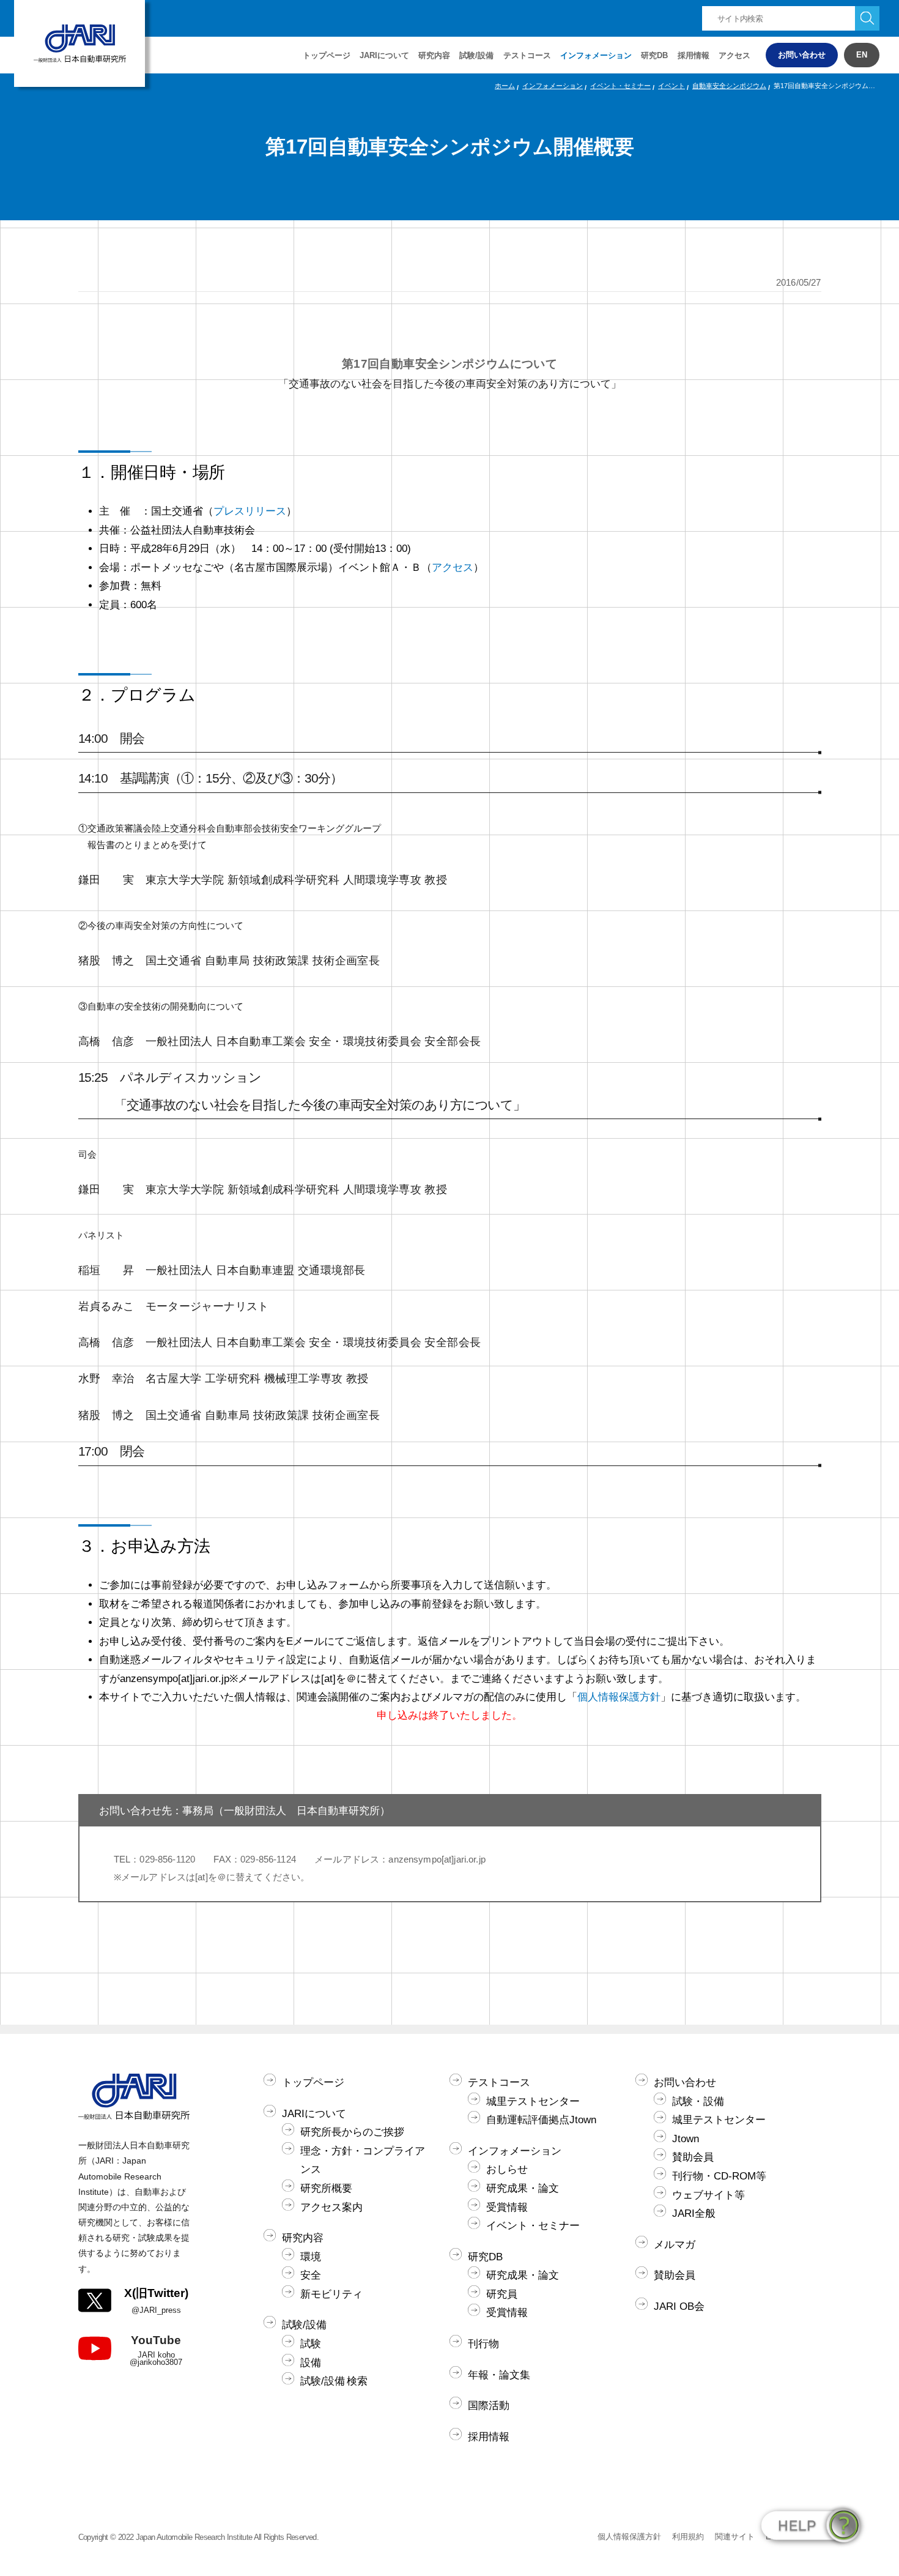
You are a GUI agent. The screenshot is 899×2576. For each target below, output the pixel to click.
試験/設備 (304, 2325)
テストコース (499, 2083)
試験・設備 (698, 2101)
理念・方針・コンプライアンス (363, 2161)
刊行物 (483, 2344)
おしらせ (507, 2169)
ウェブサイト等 (708, 2195)
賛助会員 (693, 2157)
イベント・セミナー (620, 86)
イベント (671, 86)
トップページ (327, 55)
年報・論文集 (499, 2375)
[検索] (867, 18)
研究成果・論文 (523, 2188)
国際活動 (489, 2406)
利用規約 (688, 2537)
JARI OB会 (679, 2306)
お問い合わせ (802, 55)
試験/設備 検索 (334, 2381)
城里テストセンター (533, 2101)
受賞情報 (507, 2207)
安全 (311, 2275)
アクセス (734, 55)
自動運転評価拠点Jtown (541, 2120)
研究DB (654, 55)
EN (862, 55)
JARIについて (314, 2114)
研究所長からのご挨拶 (352, 2132)
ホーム (505, 86)
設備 (311, 2363)
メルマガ (675, 2245)
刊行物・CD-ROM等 (719, 2176)
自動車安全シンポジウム (729, 86)
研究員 (502, 2294)
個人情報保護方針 (619, 1697)
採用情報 (694, 55)
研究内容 (303, 2238)
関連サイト (735, 2537)
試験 (311, 2344)
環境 (311, 2257)
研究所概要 (326, 2188)
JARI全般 (694, 2213)
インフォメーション (596, 55)
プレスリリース (250, 511)
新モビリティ (331, 2294)
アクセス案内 (331, 2207)
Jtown (686, 2139)
